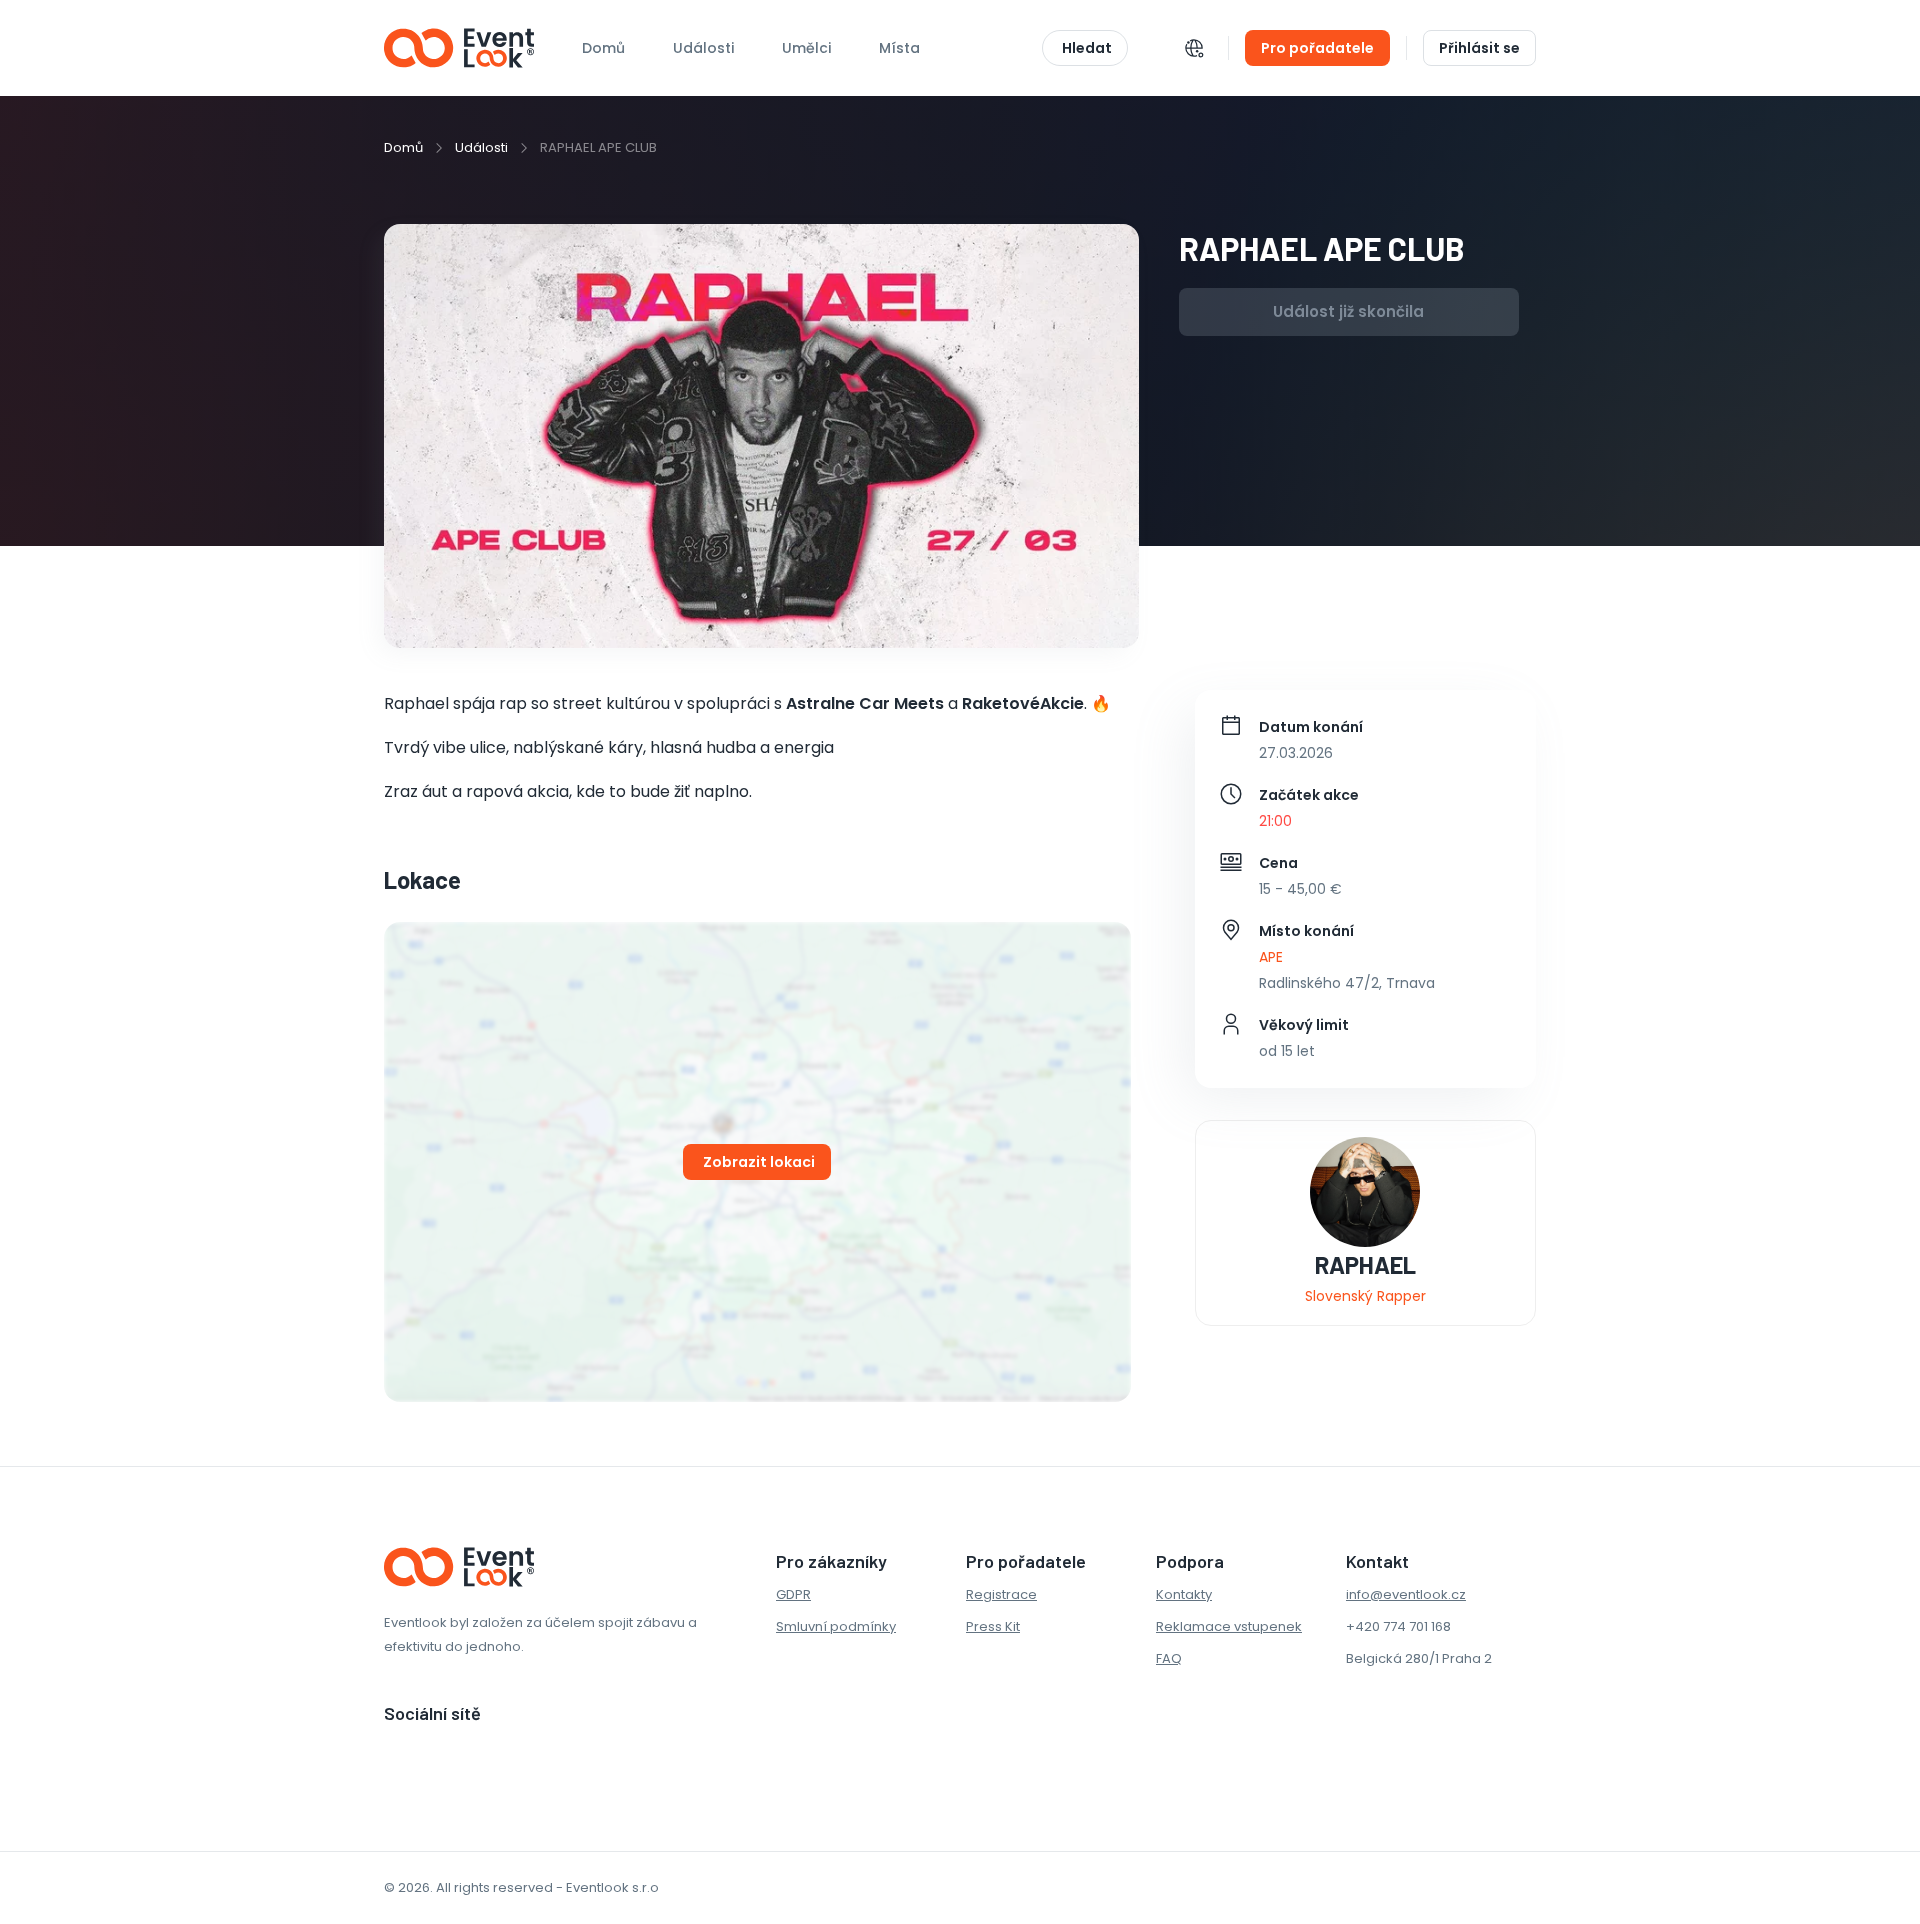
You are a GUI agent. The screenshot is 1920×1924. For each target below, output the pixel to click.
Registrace (1001, 1594)
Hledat (1087, 48)
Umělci (806, 48)
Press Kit (993, 1626)
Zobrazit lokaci (759, 1162)
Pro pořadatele (1317, 48)
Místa (899, 48)
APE (1271, 957)
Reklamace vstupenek (1229, 1626)
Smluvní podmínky (836, 1626)
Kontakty (1184, 1594)
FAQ (1169, 1658)
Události (481, 147)
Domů (603, 48)
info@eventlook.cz (1406, 1594)
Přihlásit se (1479, 48)
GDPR (793, 1594)
